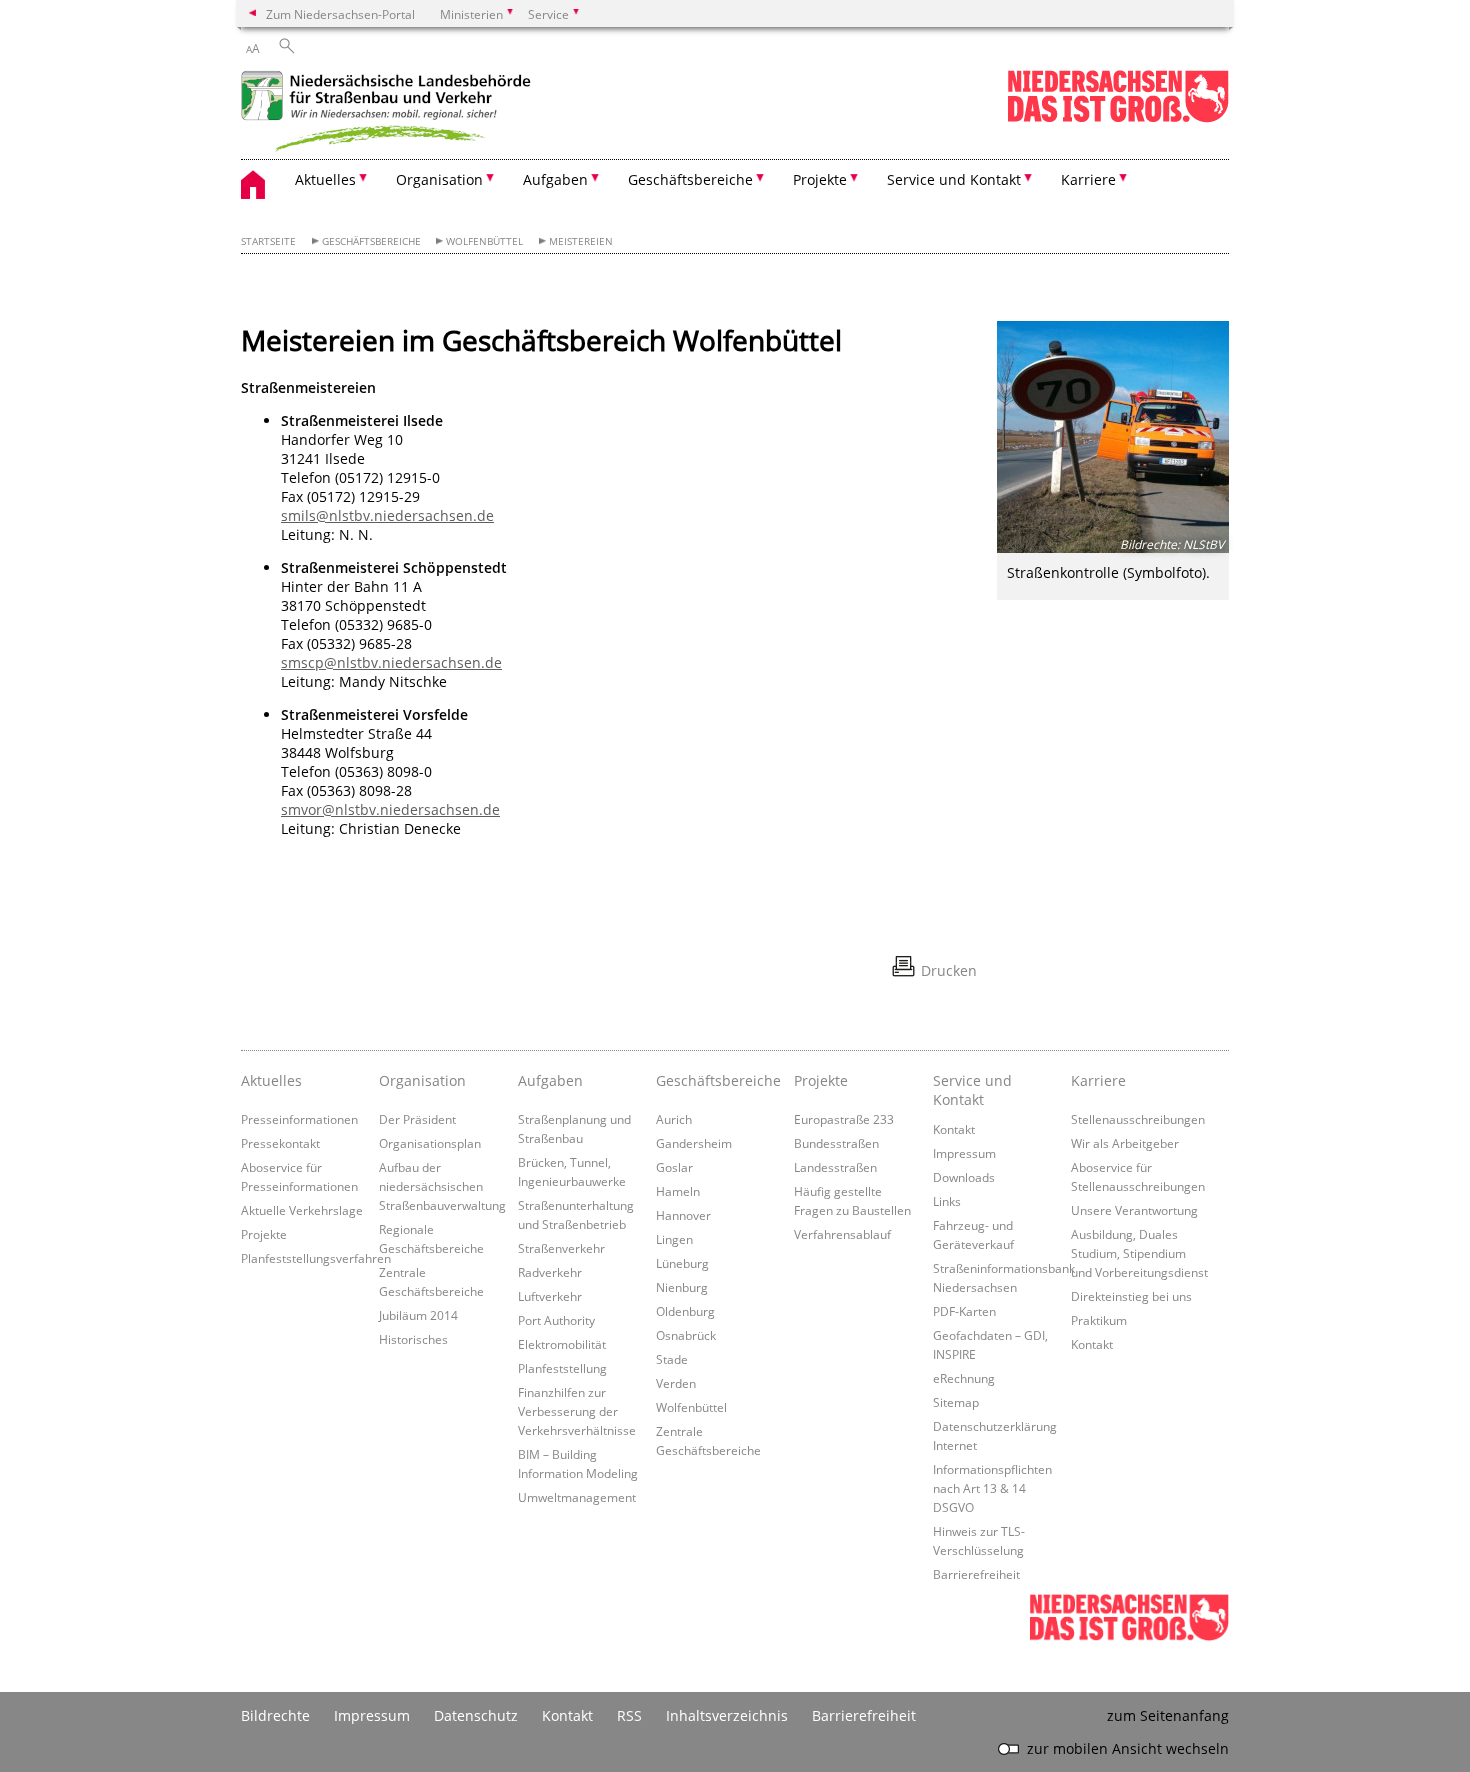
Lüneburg (682, 1263)
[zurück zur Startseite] (391, 114)
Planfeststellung (562, 1368)
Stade (672, 1359)
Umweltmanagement (577, 1497)
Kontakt (954, 1129)
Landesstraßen (835, 1167)
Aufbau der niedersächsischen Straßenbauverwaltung (442, 1186)
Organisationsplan (430, 1143)
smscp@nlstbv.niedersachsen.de (391, 662)
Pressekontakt (280, 1143)
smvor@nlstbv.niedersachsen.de (390, 809)
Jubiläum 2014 (418, 1315)
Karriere (1098, 1080)
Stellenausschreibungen (1138, 1119)
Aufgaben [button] (555, 179)
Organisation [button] (439, 179)
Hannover (683, 1215)
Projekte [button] (820, 179)
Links (947, 1201)
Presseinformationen (299, 1119)
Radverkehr (550, 1272)
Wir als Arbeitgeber (1125, 1143)
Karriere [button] (1088, 179)
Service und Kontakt (972, 1090)
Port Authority (556, 1320)
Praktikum (1099, 1320)
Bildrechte (275, 1715)
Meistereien (581, 241)
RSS (629, 1715)
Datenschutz (476, 1715)
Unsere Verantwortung (1134, 1210)
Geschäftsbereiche (371, 241)
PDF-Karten (964, 1311)
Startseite (268, 241)
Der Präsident (417, 1119)
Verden (676, 1383)
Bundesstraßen (836, 1143)
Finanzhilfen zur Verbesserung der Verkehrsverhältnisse (577, 1411)
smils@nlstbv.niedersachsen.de (387, 515)
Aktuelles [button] (325, 179)
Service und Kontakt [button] (954, 179)
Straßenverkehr (561, 1248)
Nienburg (682, 1287)
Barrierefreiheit (976, 1574)
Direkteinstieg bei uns (1131, 1296)
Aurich (674, 1119)
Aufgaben (550, 1080)
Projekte (264, 1234)
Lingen (674, 1239)
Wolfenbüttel (484, 241)
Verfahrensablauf (842, 1234)
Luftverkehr (550, 1296)
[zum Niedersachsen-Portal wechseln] (1118, 118)
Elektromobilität (562, 1344)
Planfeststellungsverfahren (316, 1258)
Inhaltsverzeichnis (727, 1715)
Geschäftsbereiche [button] (690, 179)
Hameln (678, 1191)
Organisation (422, 1080)
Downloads (964, 1177)
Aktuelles (271, 1080)
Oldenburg (685, 1311)
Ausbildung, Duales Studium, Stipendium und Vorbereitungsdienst (1139, 1253)
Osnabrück (686, 1335)
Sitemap (956, 1402)
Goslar (674, 1167)
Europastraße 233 (844, 1119)
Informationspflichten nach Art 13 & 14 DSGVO (992, 1488)
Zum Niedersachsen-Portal (340, 14)
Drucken (949, 970)
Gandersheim (694, 1143)
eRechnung (964, 1378)
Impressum (964, 1153)
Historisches (413, 1339)
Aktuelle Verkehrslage (302, 1210)
